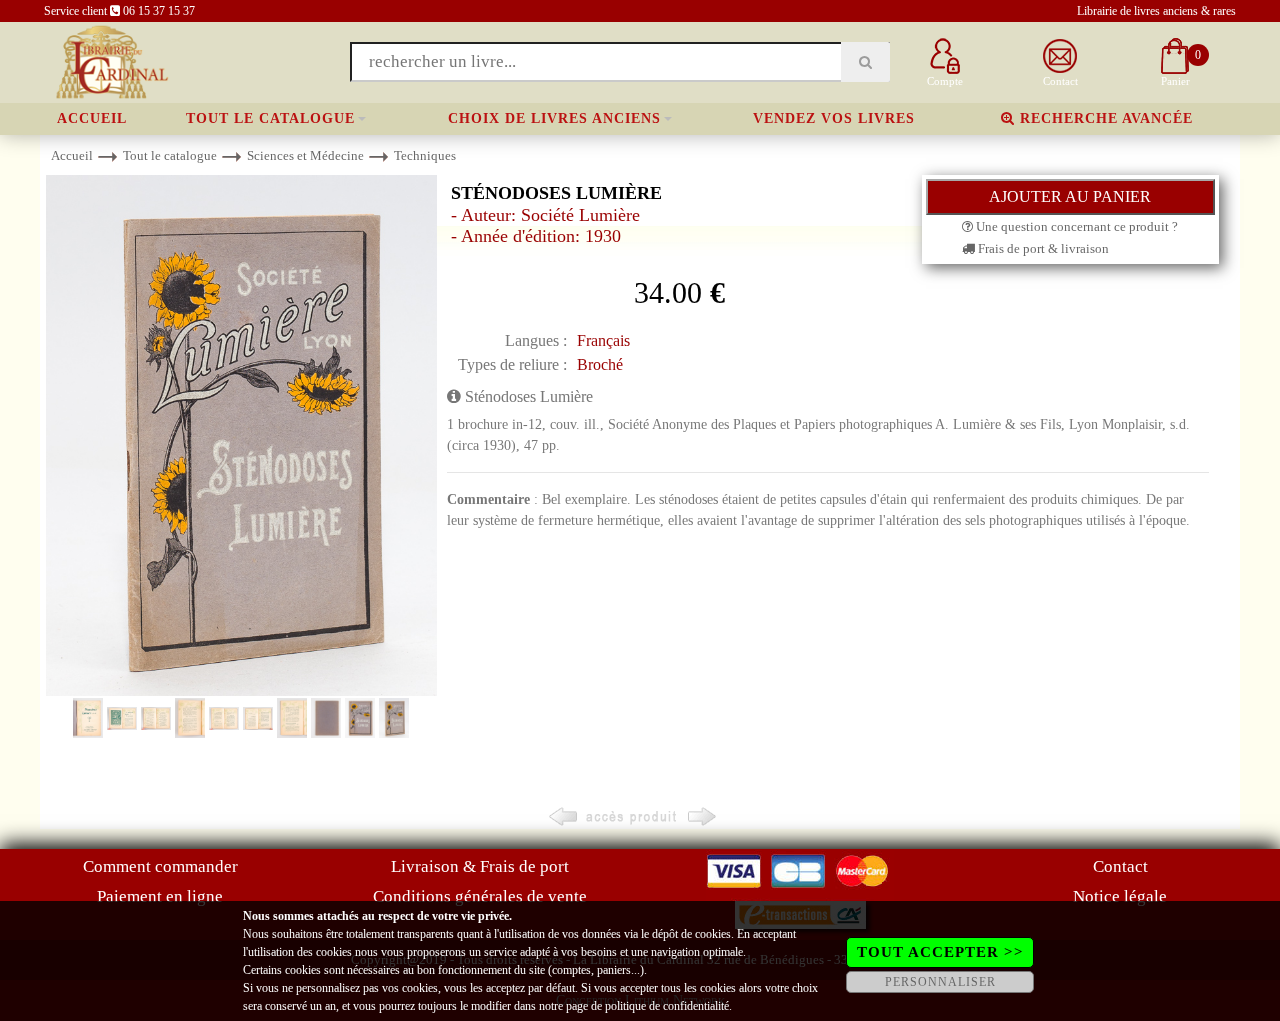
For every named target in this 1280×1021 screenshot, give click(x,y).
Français (603, 340)
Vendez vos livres (834, 118)
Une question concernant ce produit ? (1075, 226)
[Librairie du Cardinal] (110, 60)
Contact (1120, 866)
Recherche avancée (1104, 118)
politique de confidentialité (667, 1006)
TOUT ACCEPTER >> (940, 952)
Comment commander (160, 866)
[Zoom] (241, 434)
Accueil (92, 118)
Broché (600, 364)
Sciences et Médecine (305, 155)
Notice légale (1120, 896)
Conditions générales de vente (480, 896)
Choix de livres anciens (554, 118)
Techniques (425, 155)
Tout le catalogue (270, 118)
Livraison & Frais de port (480, 866)
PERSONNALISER (940, 982)
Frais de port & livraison (1042, 248)
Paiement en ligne (160, 896)
